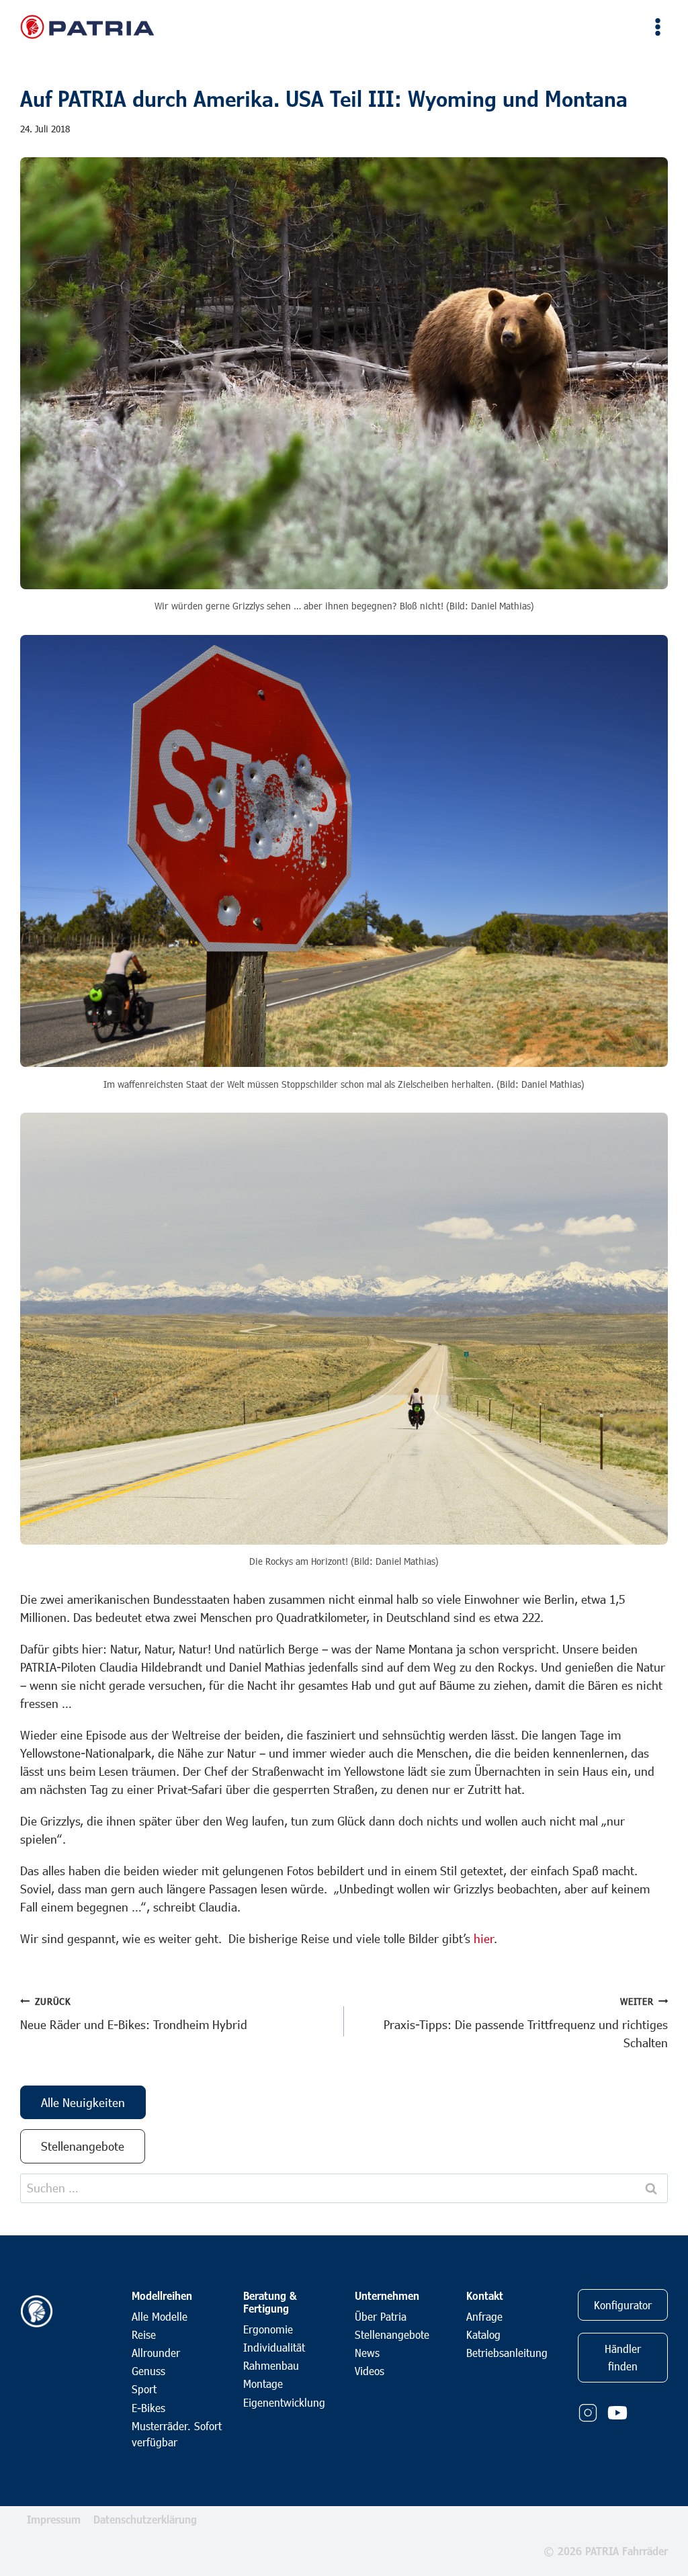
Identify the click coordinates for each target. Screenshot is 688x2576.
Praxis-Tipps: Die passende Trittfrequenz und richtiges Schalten (526, 2023)
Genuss (148, 2371)
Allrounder (156, 2353)
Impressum (54, 2519)
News (367, 2353)
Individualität (274, 2347)
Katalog (483, 2334)
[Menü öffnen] (655, 27)
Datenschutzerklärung (145, 2519)
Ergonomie (268, 2329)
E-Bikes (148, 2408)
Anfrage (484, 2316)
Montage (263, 2384)
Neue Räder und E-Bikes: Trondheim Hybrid (134, 2014)
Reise (144, 2334)
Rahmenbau (271, 2365)
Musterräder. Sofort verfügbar (177, 2434)
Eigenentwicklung (284, 2402)
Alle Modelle (160, 2316)
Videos (370, 2371)
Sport (144, 2389)
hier (484, 1938)
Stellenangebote (392, 2334)
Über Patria (381, 2316)
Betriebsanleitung (507, 2353)
